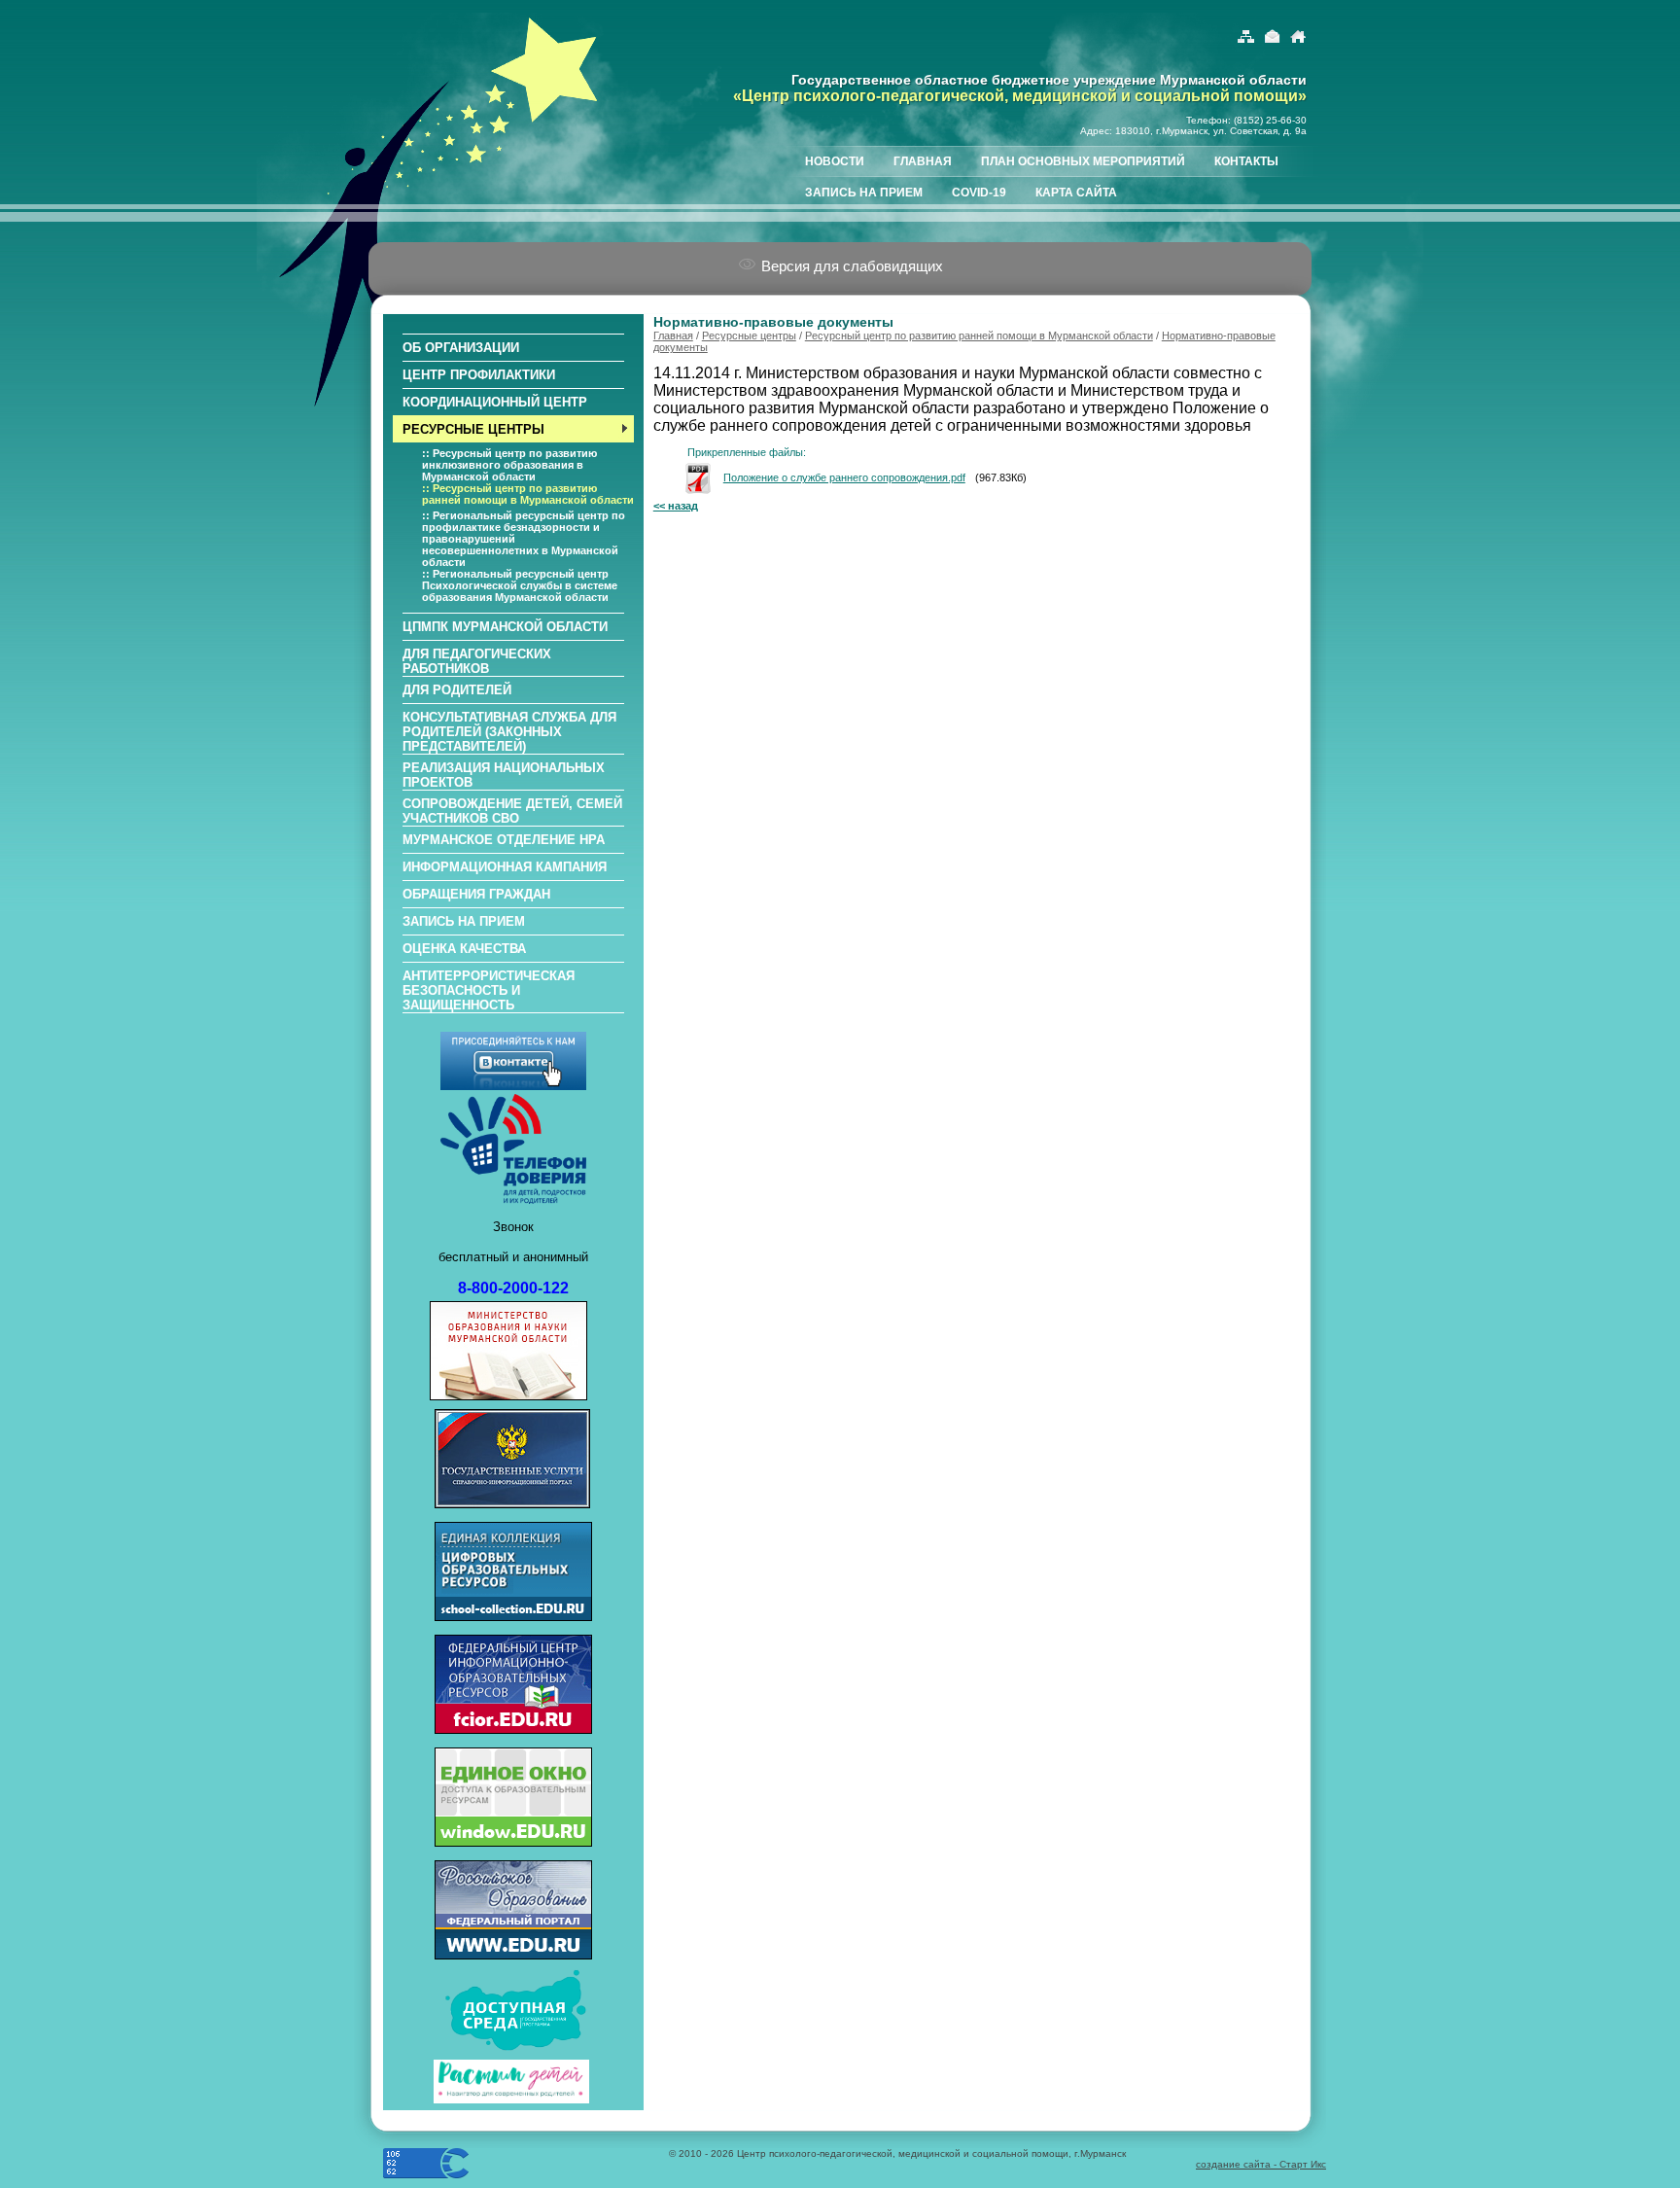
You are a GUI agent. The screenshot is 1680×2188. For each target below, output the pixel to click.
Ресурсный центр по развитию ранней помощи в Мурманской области (979, 335)
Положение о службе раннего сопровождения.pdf (844, 477)
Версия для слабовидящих (850, 266)
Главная (673, 335)
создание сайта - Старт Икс (1261, 2164)
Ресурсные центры (749, 335)
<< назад (676, 506)
